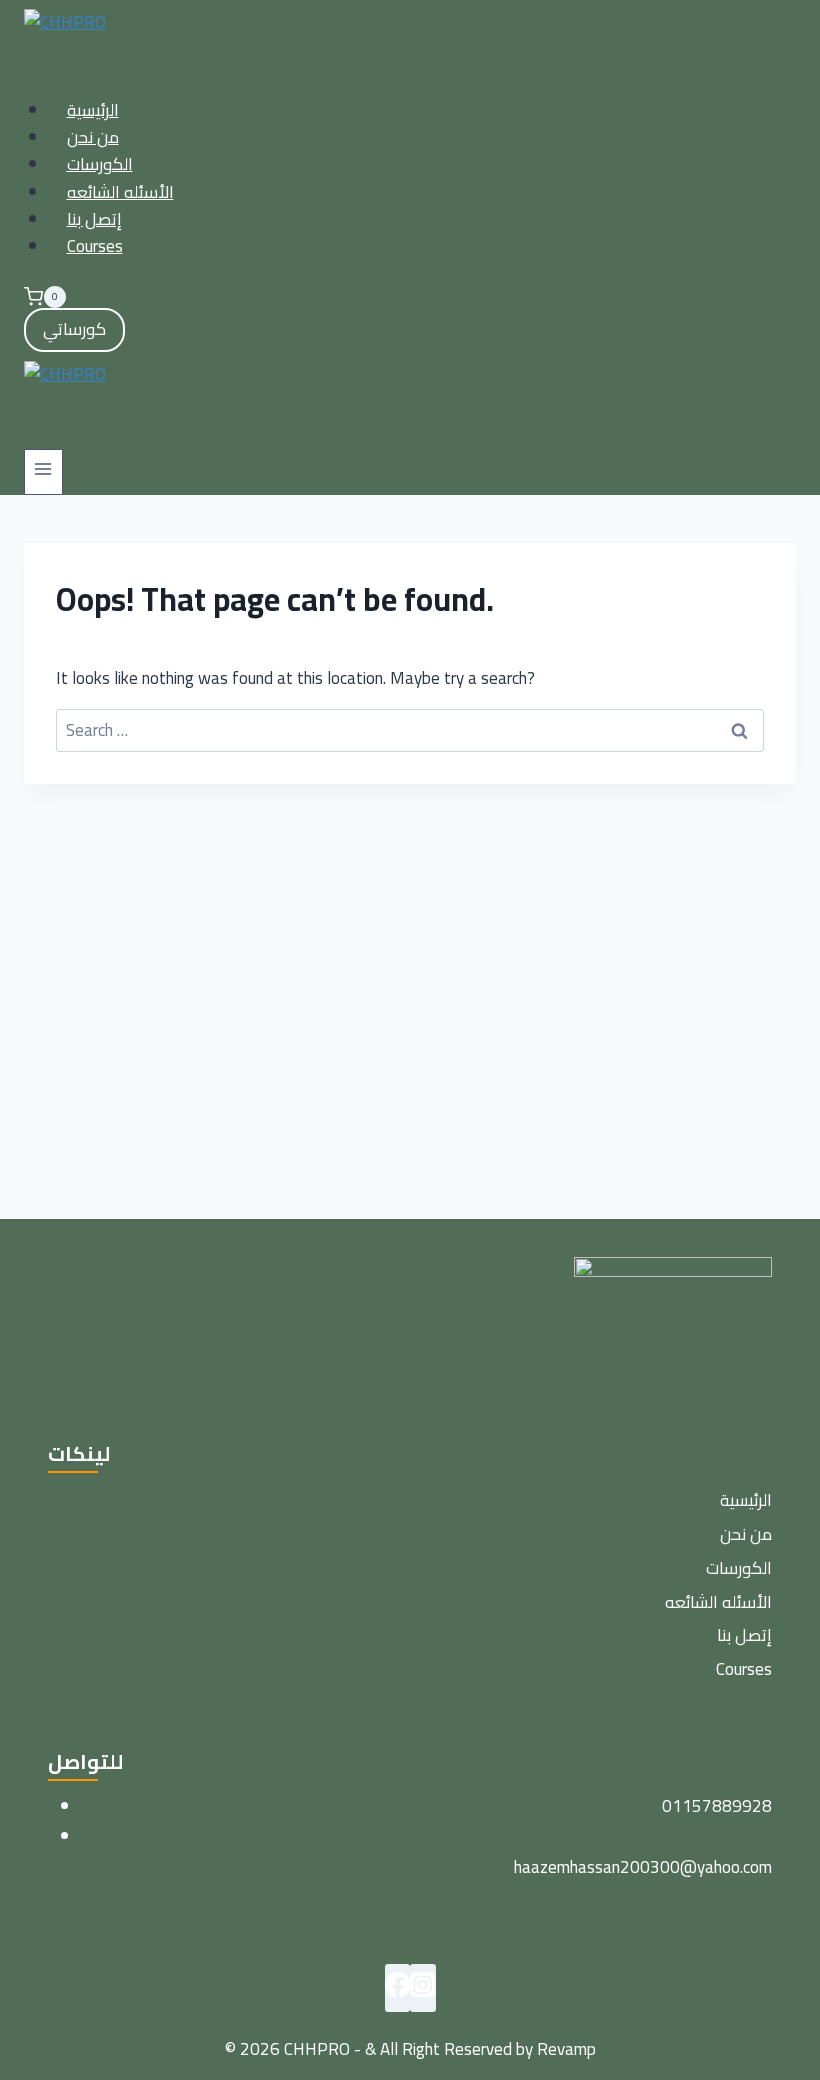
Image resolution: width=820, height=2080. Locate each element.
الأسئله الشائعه (120, 192)
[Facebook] (398, 1988)
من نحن (93, 137)
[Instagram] (423, 1988)
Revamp (566, 2049)
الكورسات (100, 164)
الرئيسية (93, 110)
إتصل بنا (94, 219)
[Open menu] (43, 471)
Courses (95, 246)
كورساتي (74, 329)
